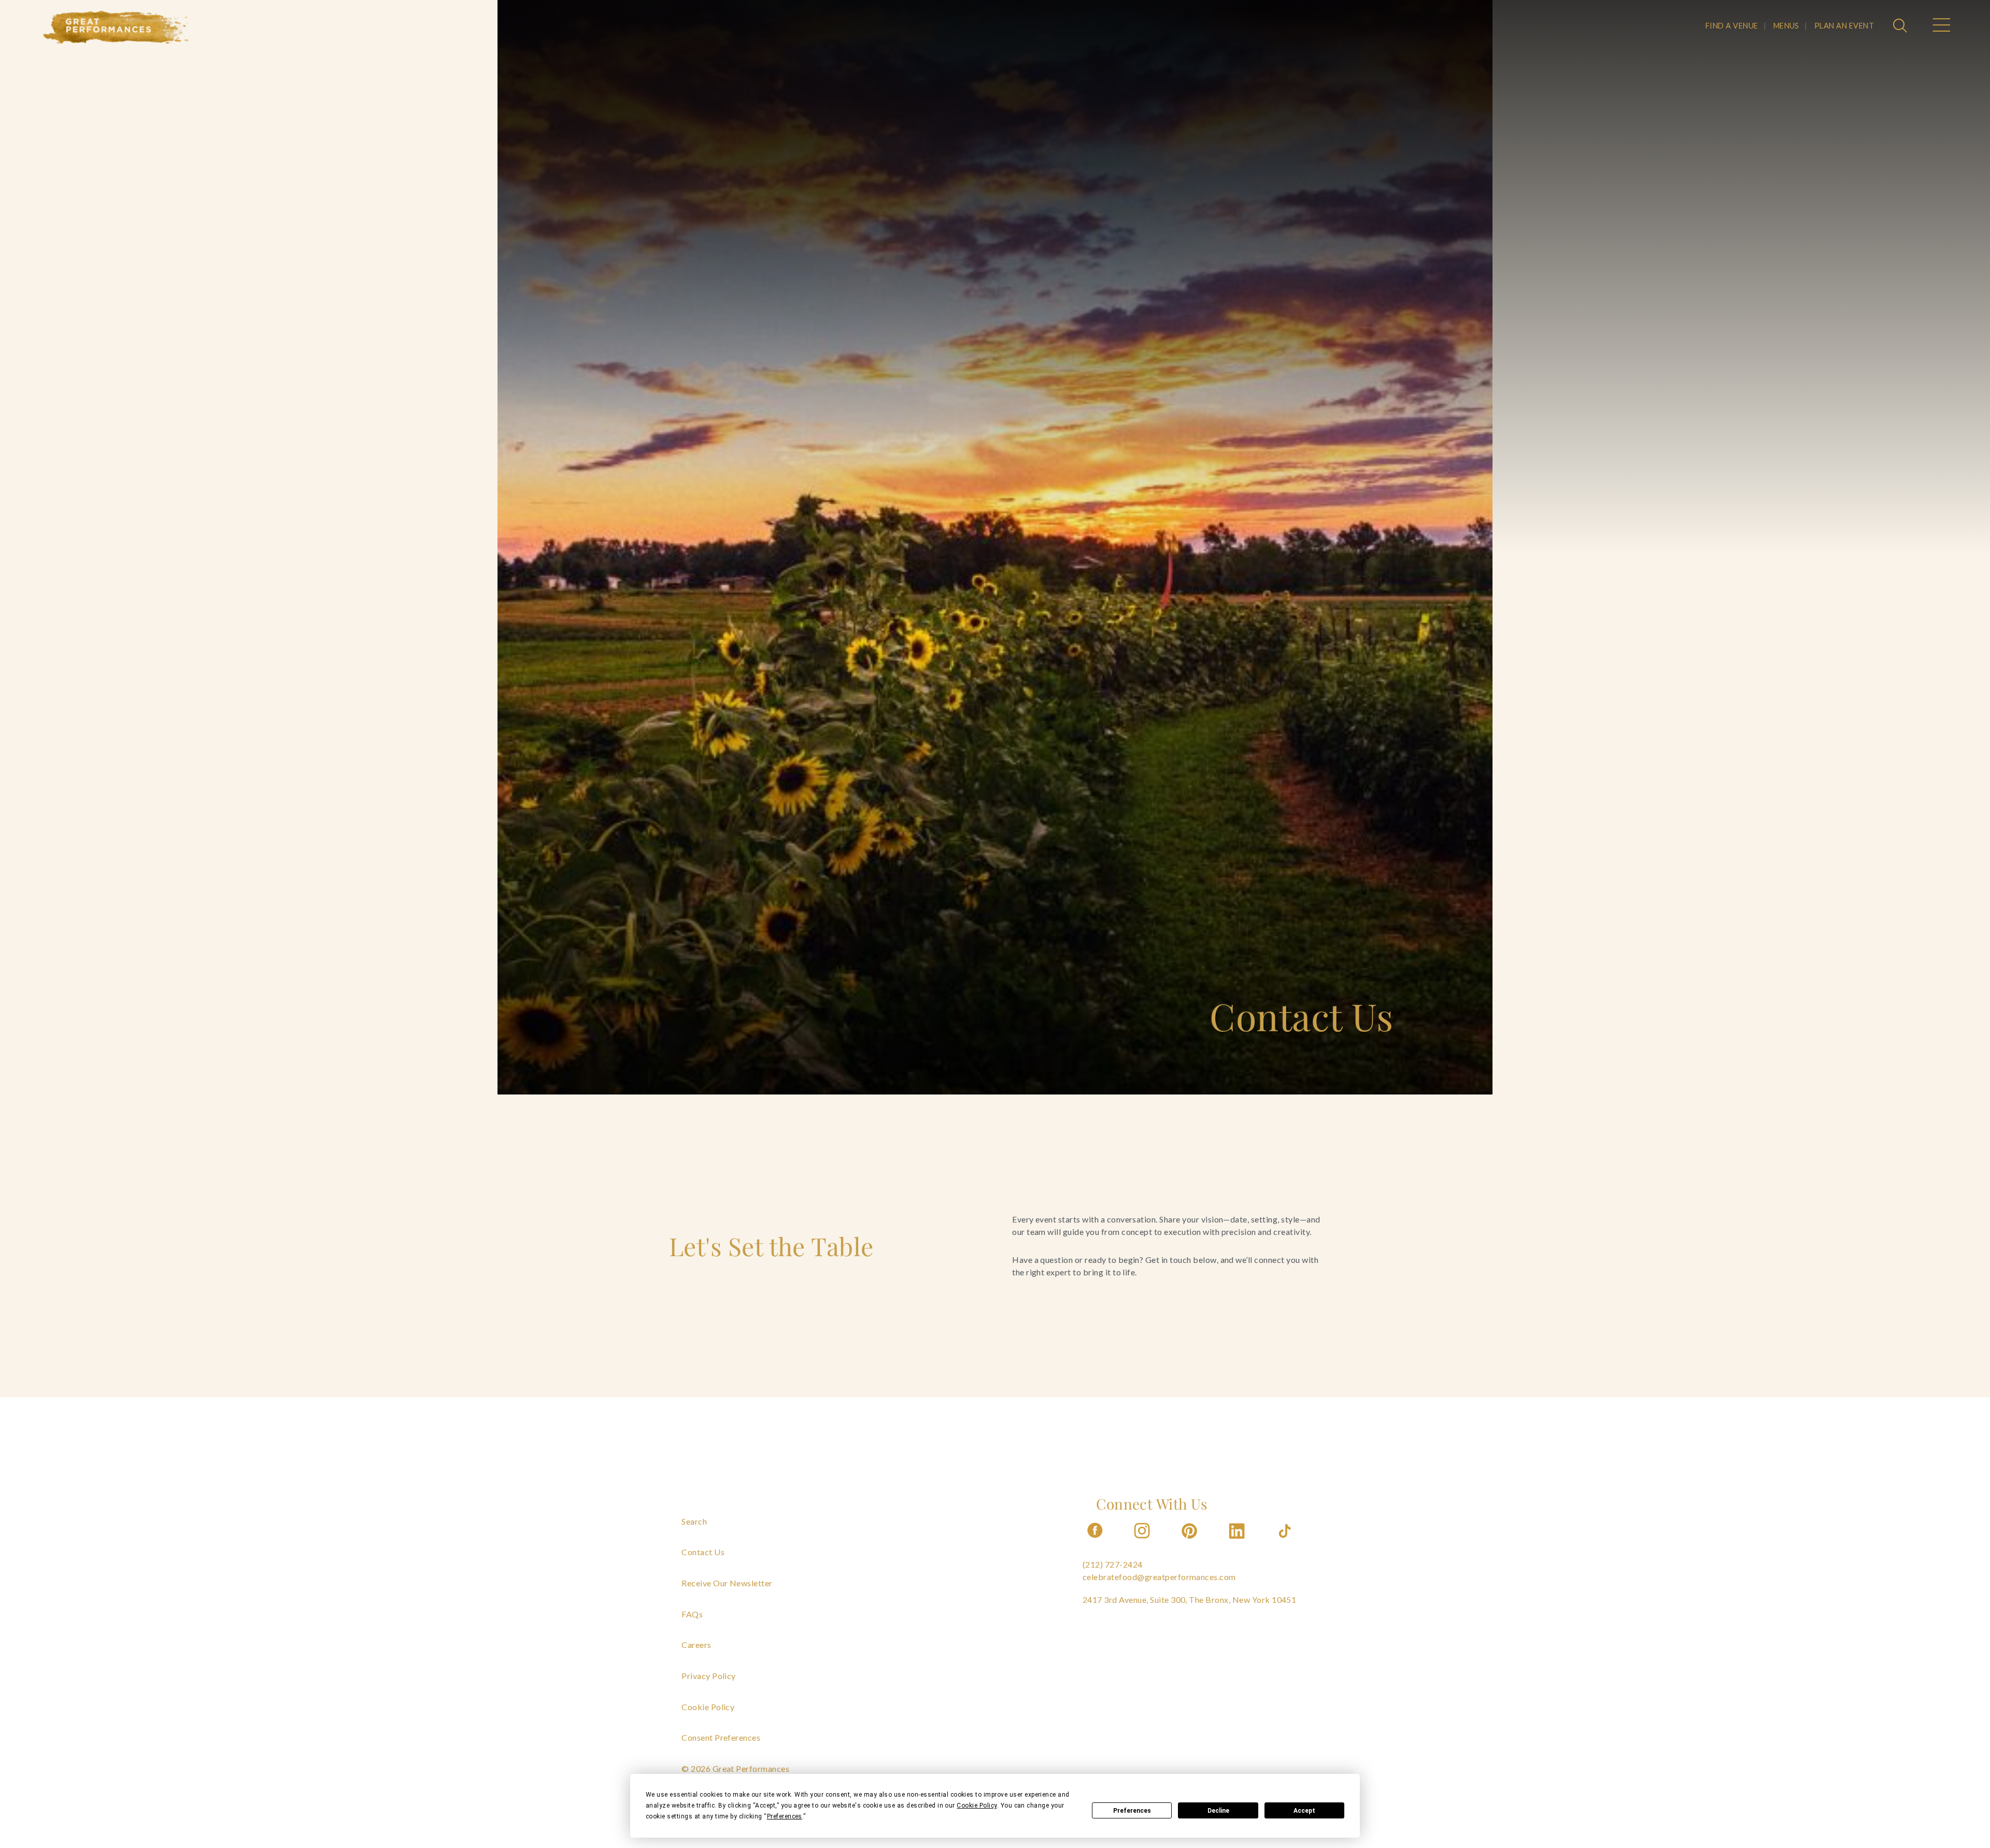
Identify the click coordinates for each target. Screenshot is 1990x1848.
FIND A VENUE (1732, 26)
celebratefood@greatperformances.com (1159, 1577)
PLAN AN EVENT (1844, 26)
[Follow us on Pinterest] (1190, 1541)
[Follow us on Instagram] (1143, 1541)
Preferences (1132, 1811)
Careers (696, 1645)
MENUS (1786, 26)
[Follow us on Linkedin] (1238, 1541)
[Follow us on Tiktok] (1286, 1541)
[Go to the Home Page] (116, 27)
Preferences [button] (785, 1816)
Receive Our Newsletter (727, 1583)
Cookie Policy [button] (977, 1806)
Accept (1304, 1811)
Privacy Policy (709, 1676)
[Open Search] (1901, 26)
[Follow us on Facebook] (1095, 1541)
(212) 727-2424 (1113, 1564)
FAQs (692, 1614)
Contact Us (703, 1552)
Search (694, 1521)
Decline (1218, 1811)
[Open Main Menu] (1941, 26)
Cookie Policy (708, 1707)
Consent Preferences (721, 1737)
